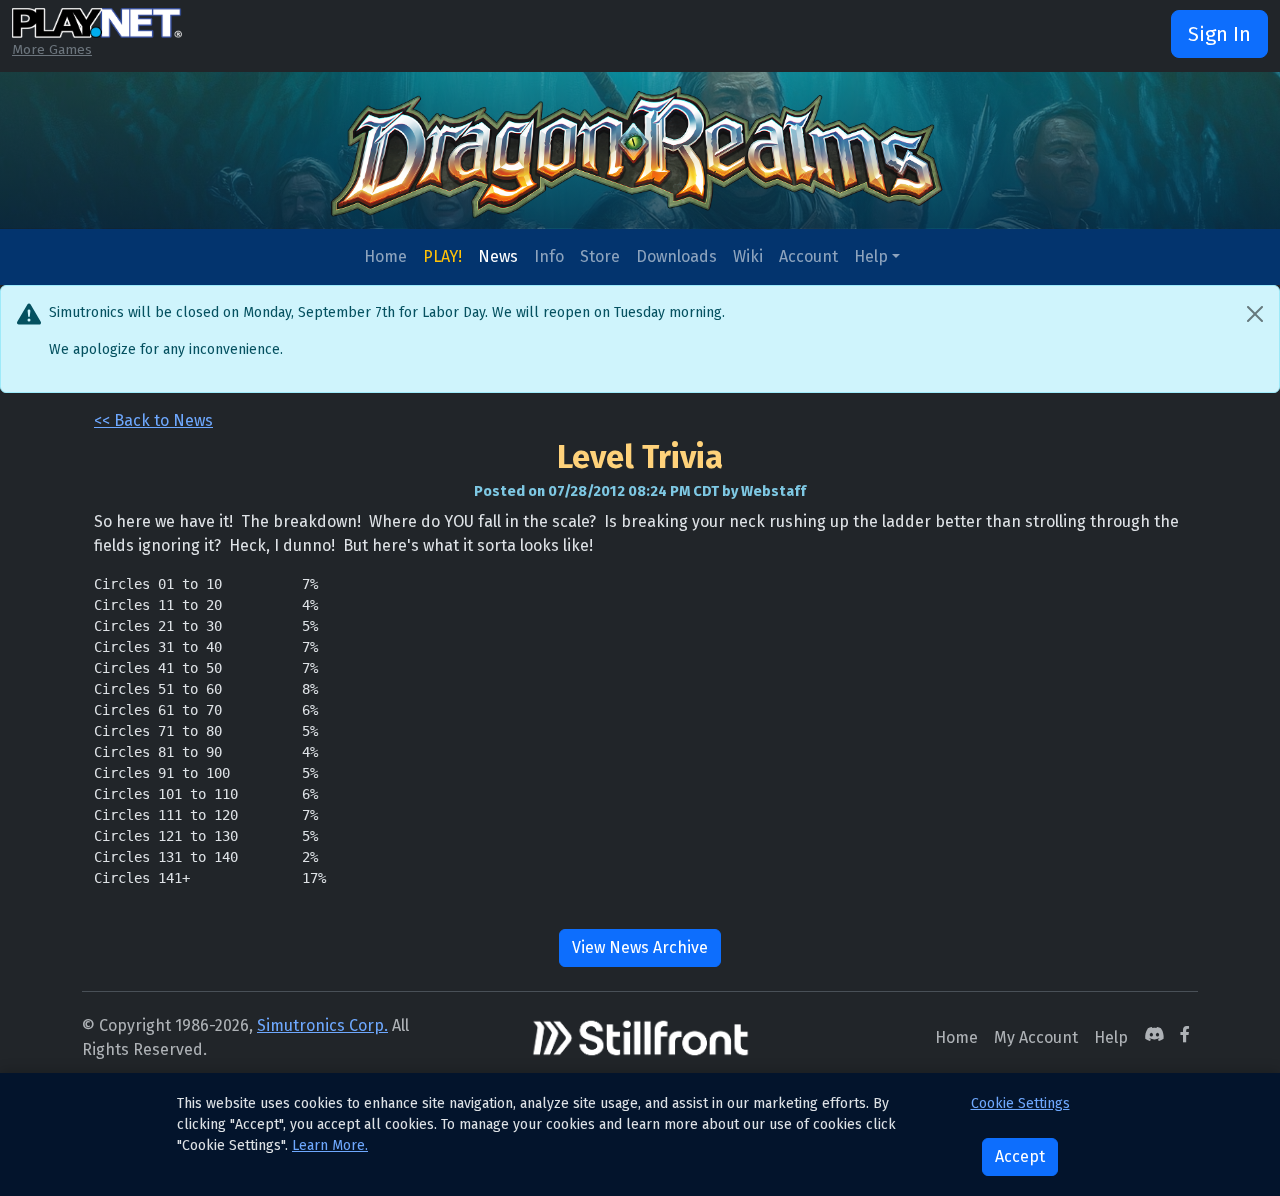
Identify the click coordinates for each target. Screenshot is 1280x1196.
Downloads (676, 256)
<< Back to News (153, 420)
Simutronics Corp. (322, 1025)
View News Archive (640, 947)
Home (385, 256)
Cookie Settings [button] (1020, 1103)
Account (808, 256)
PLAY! (442, 256)
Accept (1020, 1156)
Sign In (1219, 34)
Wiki (748, 256)
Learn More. (330, 1145)
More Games (52, 49)
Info (549, 256)
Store (600, 256)
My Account (1036, 1037)
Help (871, 256)
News (498, 256)
